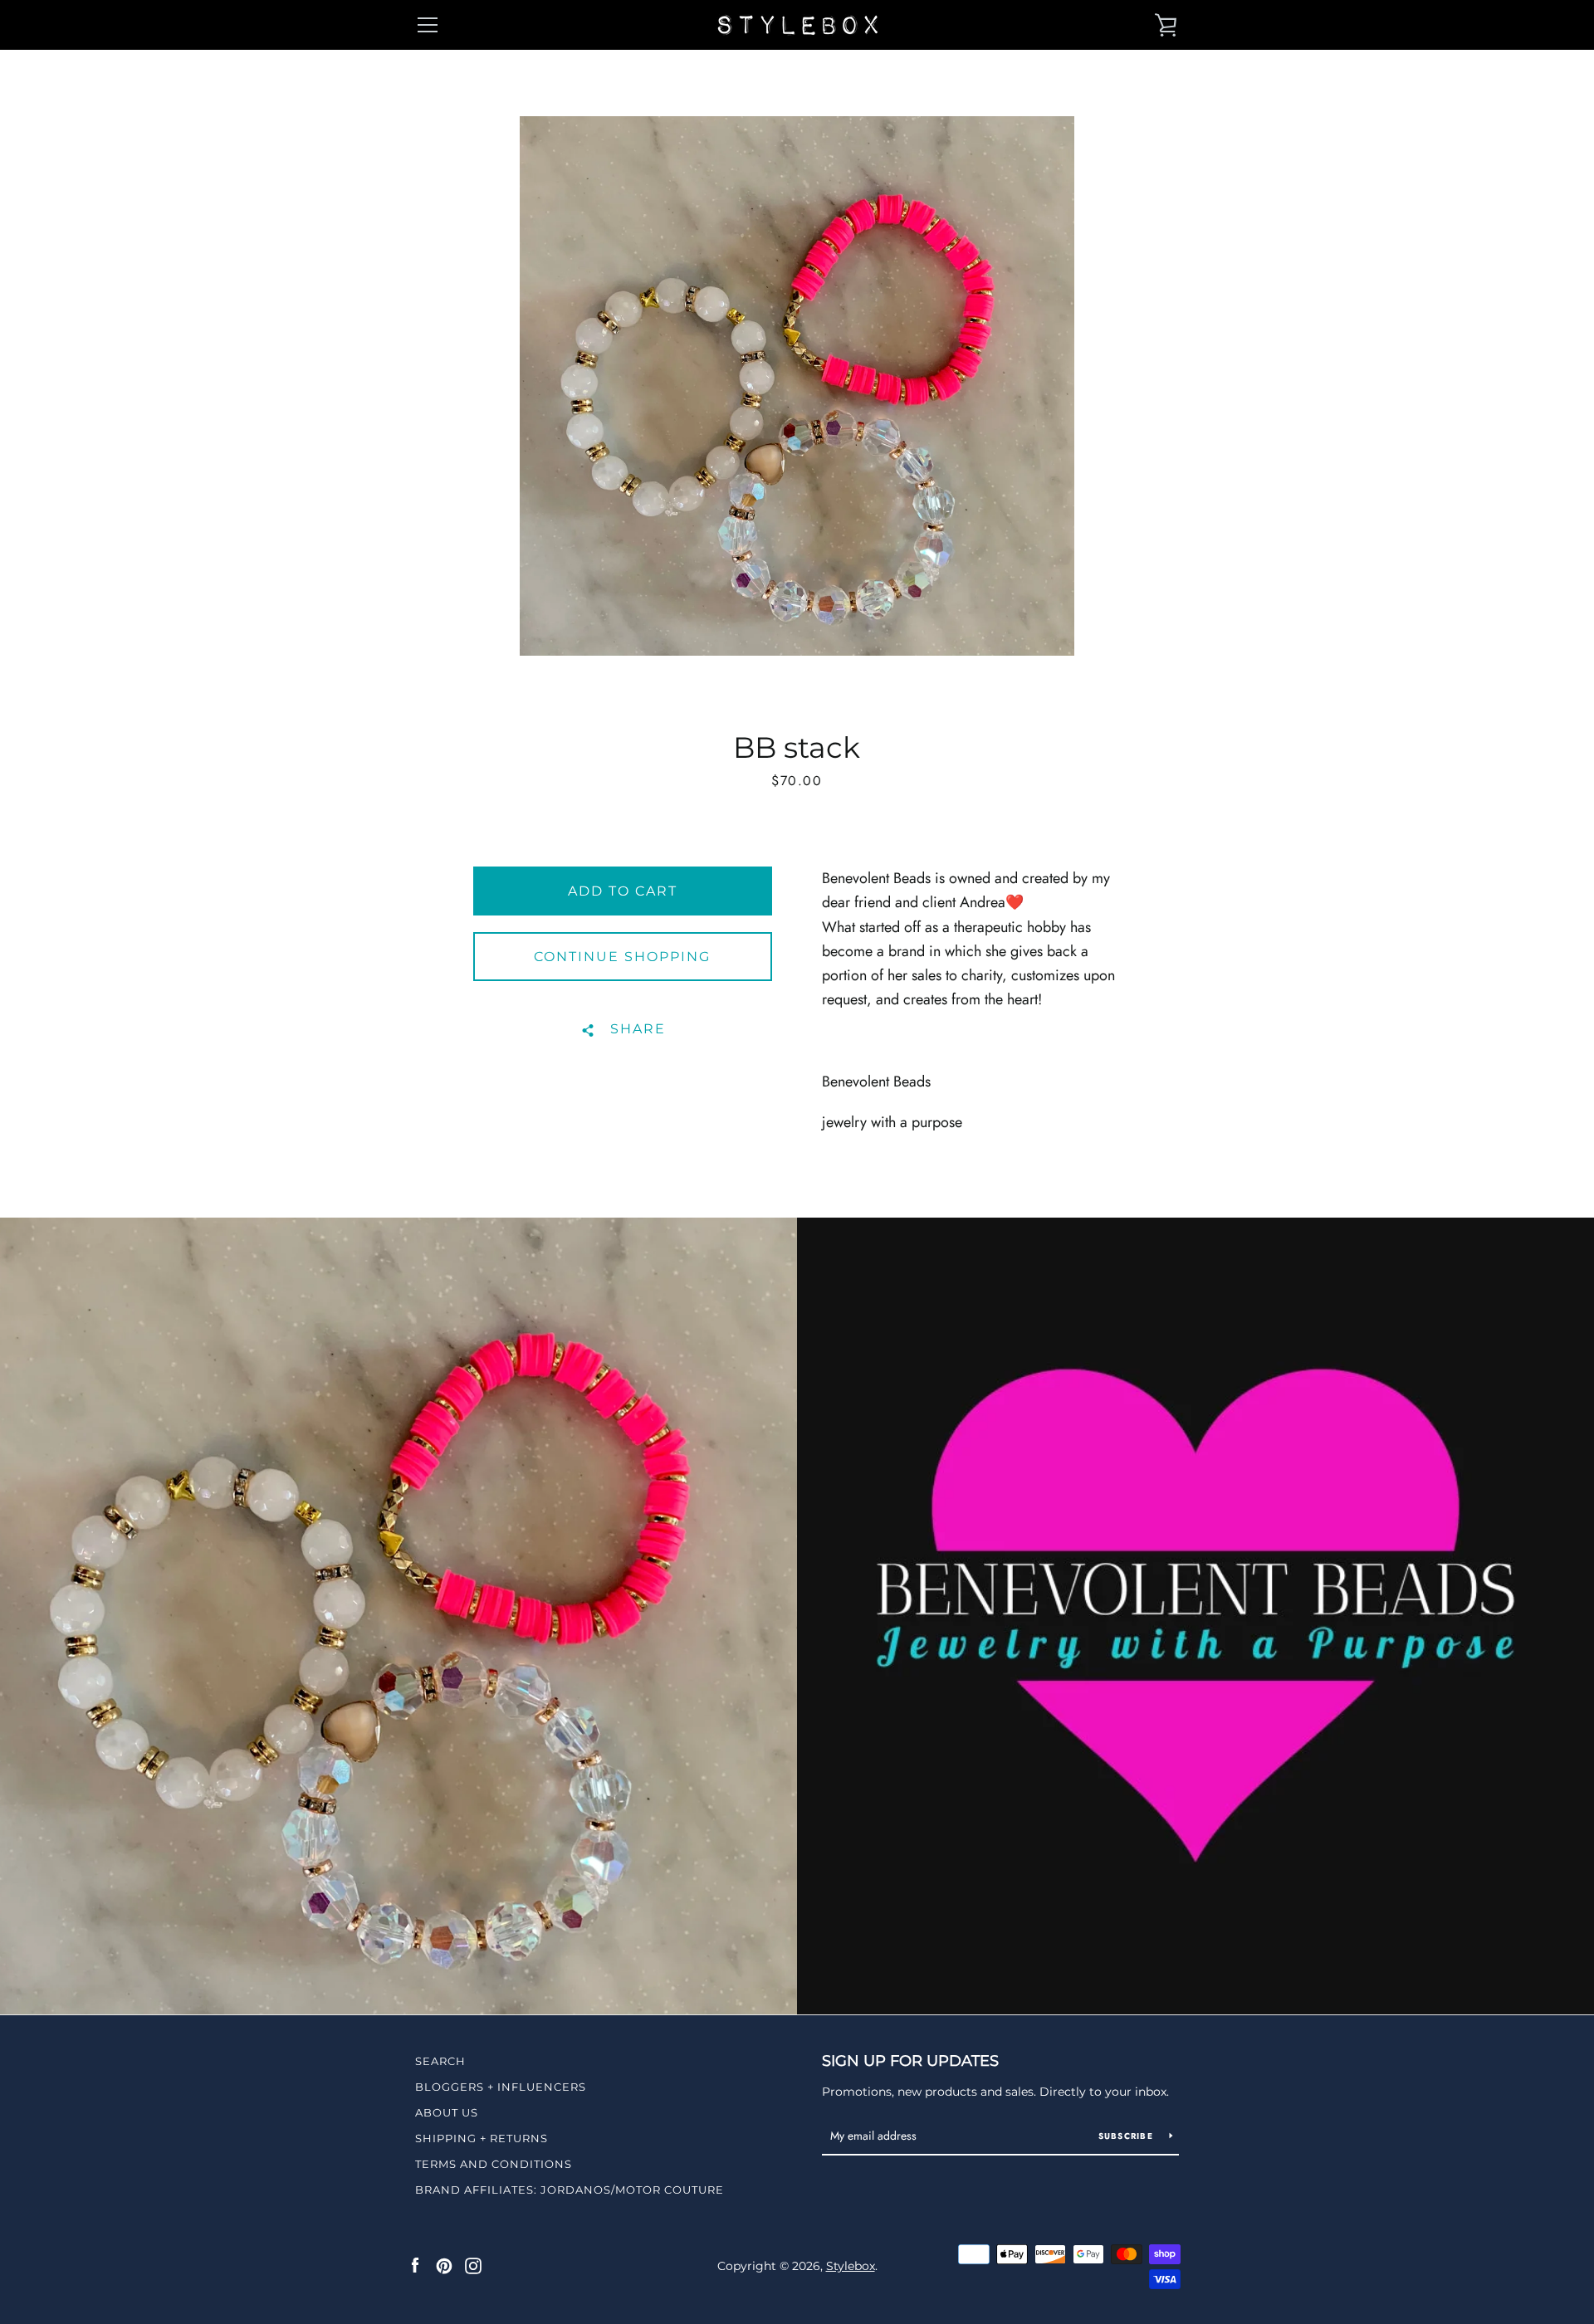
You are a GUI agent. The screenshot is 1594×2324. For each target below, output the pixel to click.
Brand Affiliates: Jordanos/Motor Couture (570, 2190)
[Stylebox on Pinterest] (444, 2265)
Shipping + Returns (482, 2138)
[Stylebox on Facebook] (415, 2265)
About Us (447, 2112)
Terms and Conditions (494, 2164)
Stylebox (851, 2266)
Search (440, 2061)
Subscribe (1128, 2136)
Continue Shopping (622, 957)
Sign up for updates (910, 2061)
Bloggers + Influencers (501, 2087)
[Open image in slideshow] (797, 386)
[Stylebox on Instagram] (473, 2265)
